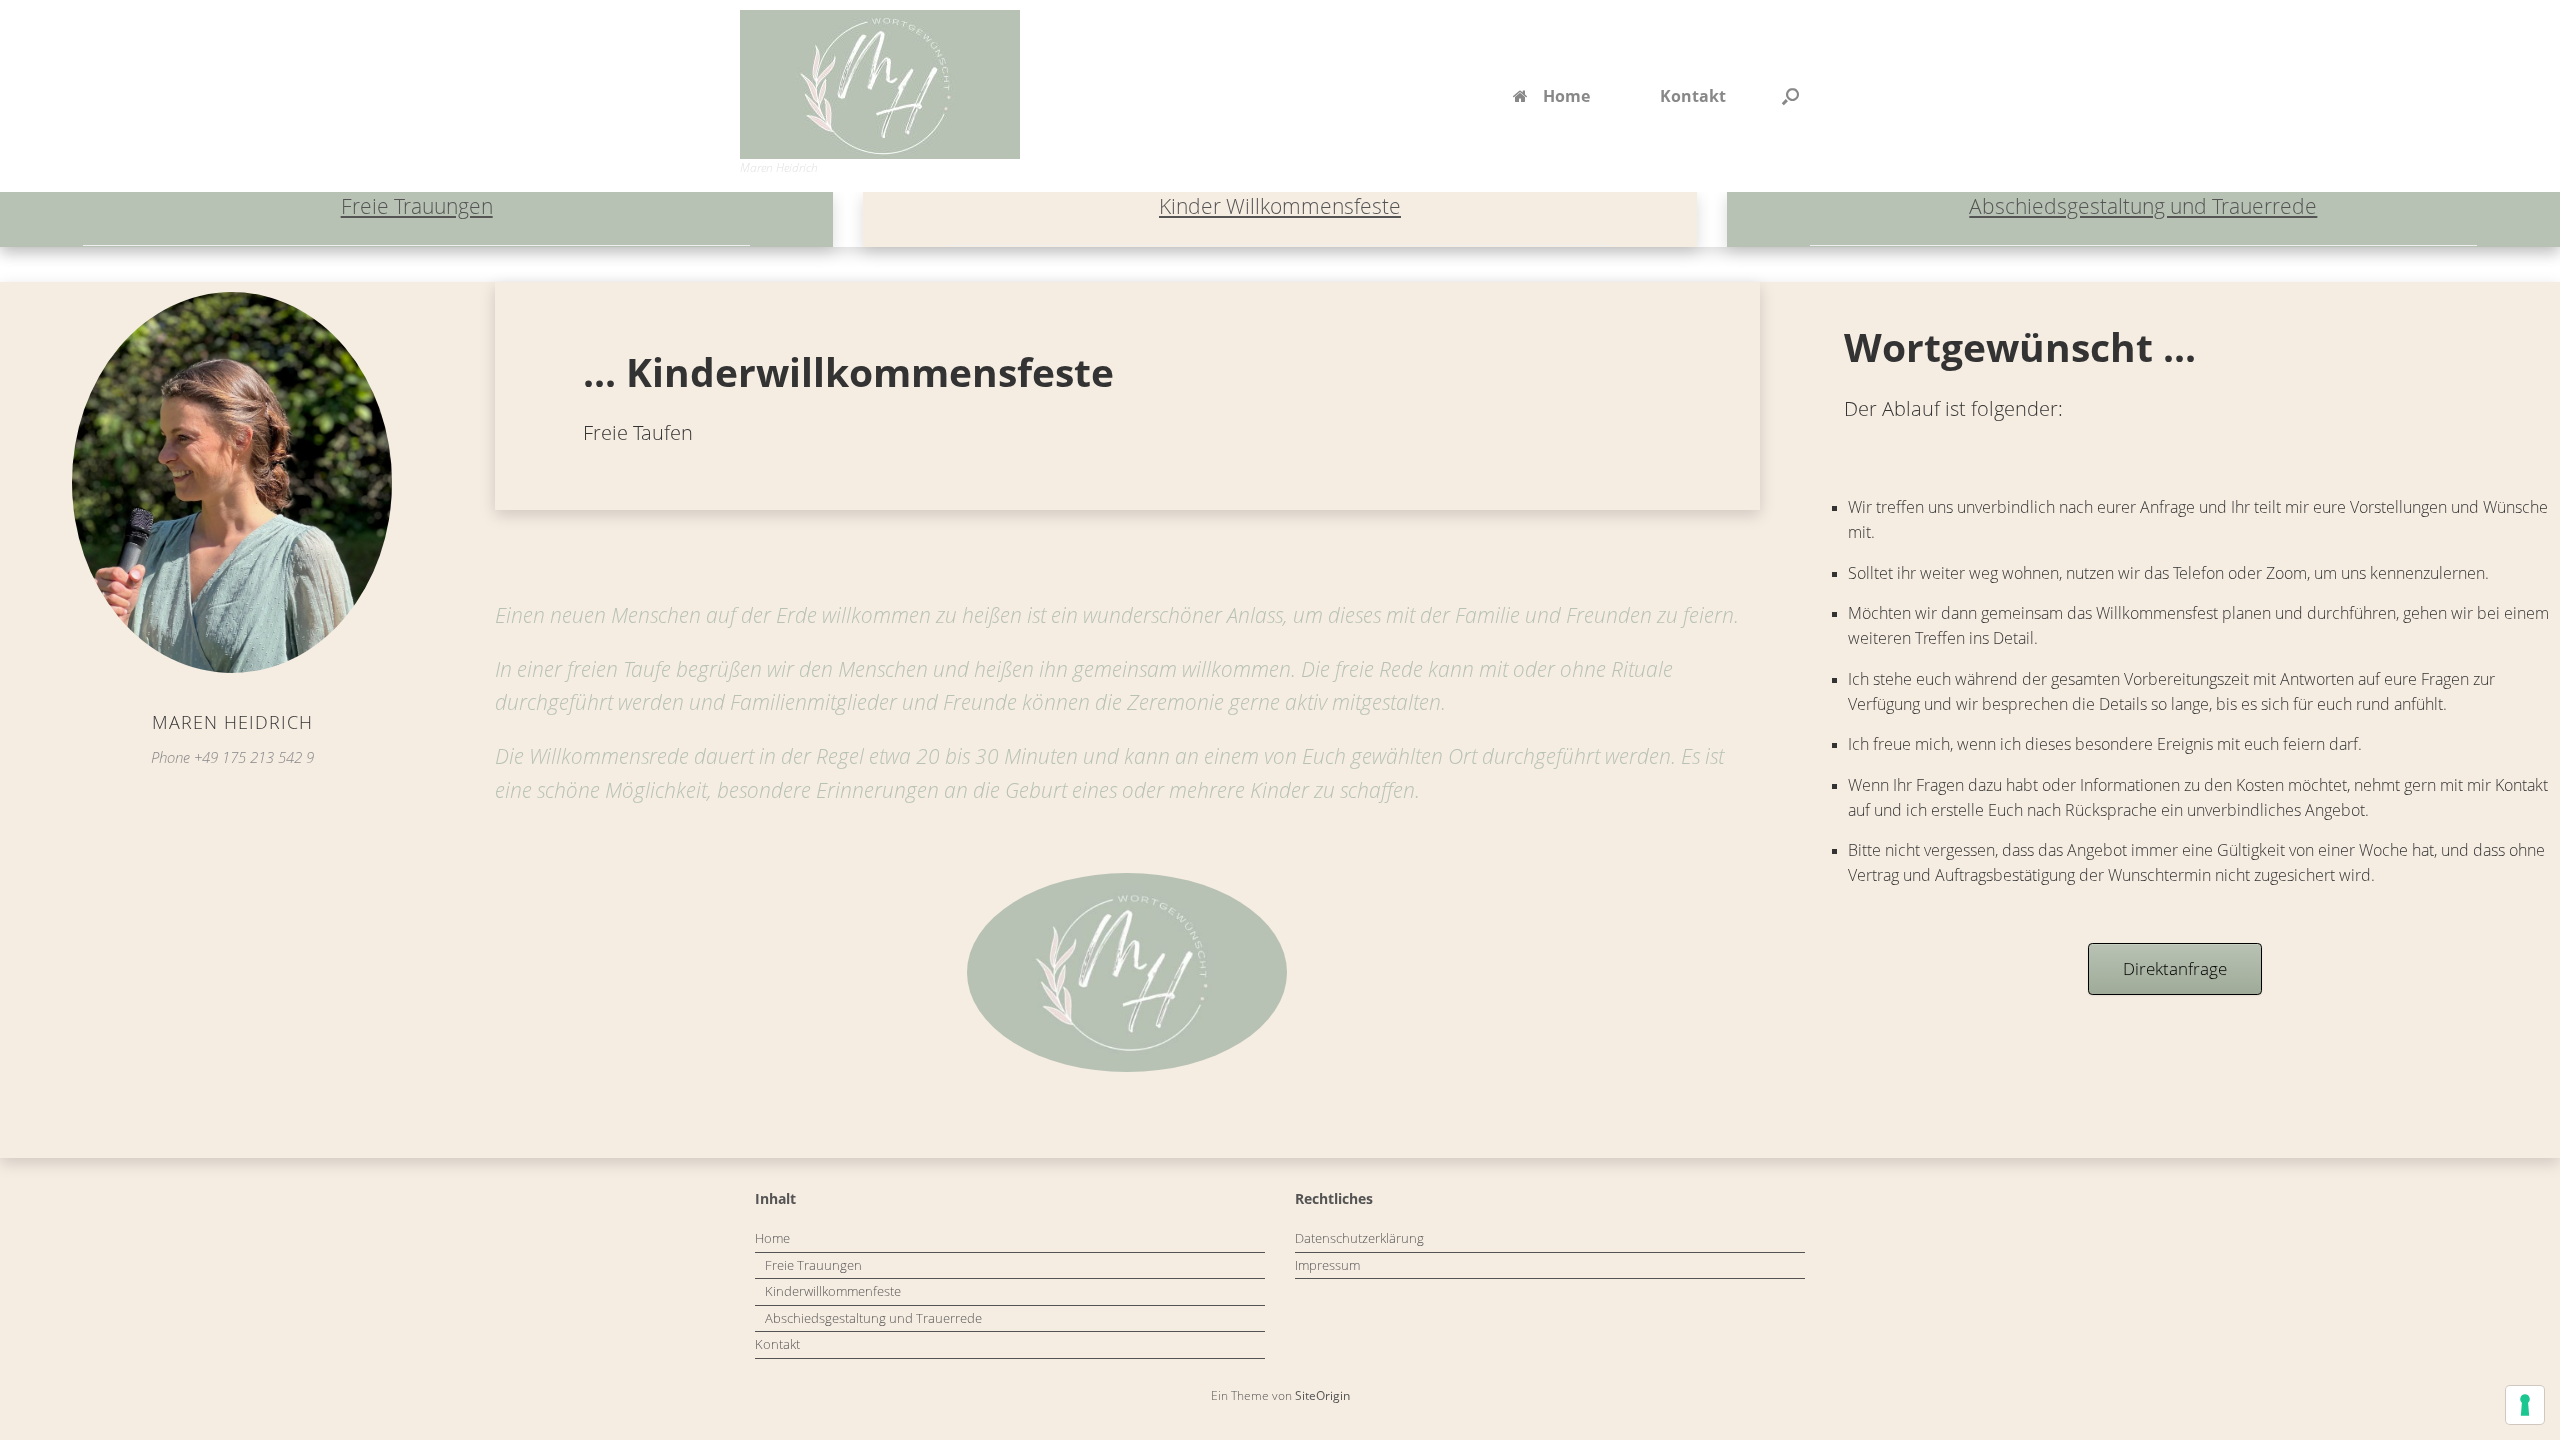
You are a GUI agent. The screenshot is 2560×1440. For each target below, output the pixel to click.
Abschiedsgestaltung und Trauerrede (2143, 206)
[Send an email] (225, 488)
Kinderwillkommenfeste (833, 1291)
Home (1566, 96)
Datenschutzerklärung (1359, 1238)
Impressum (1327, 1265)
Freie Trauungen (417, 206)
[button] (1790, 96)
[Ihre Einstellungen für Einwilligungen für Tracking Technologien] (2525, 1405)
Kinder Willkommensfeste (1280, 206)
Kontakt (1693, 96)
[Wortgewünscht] (880, 84)
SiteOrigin (1322, 1395)
